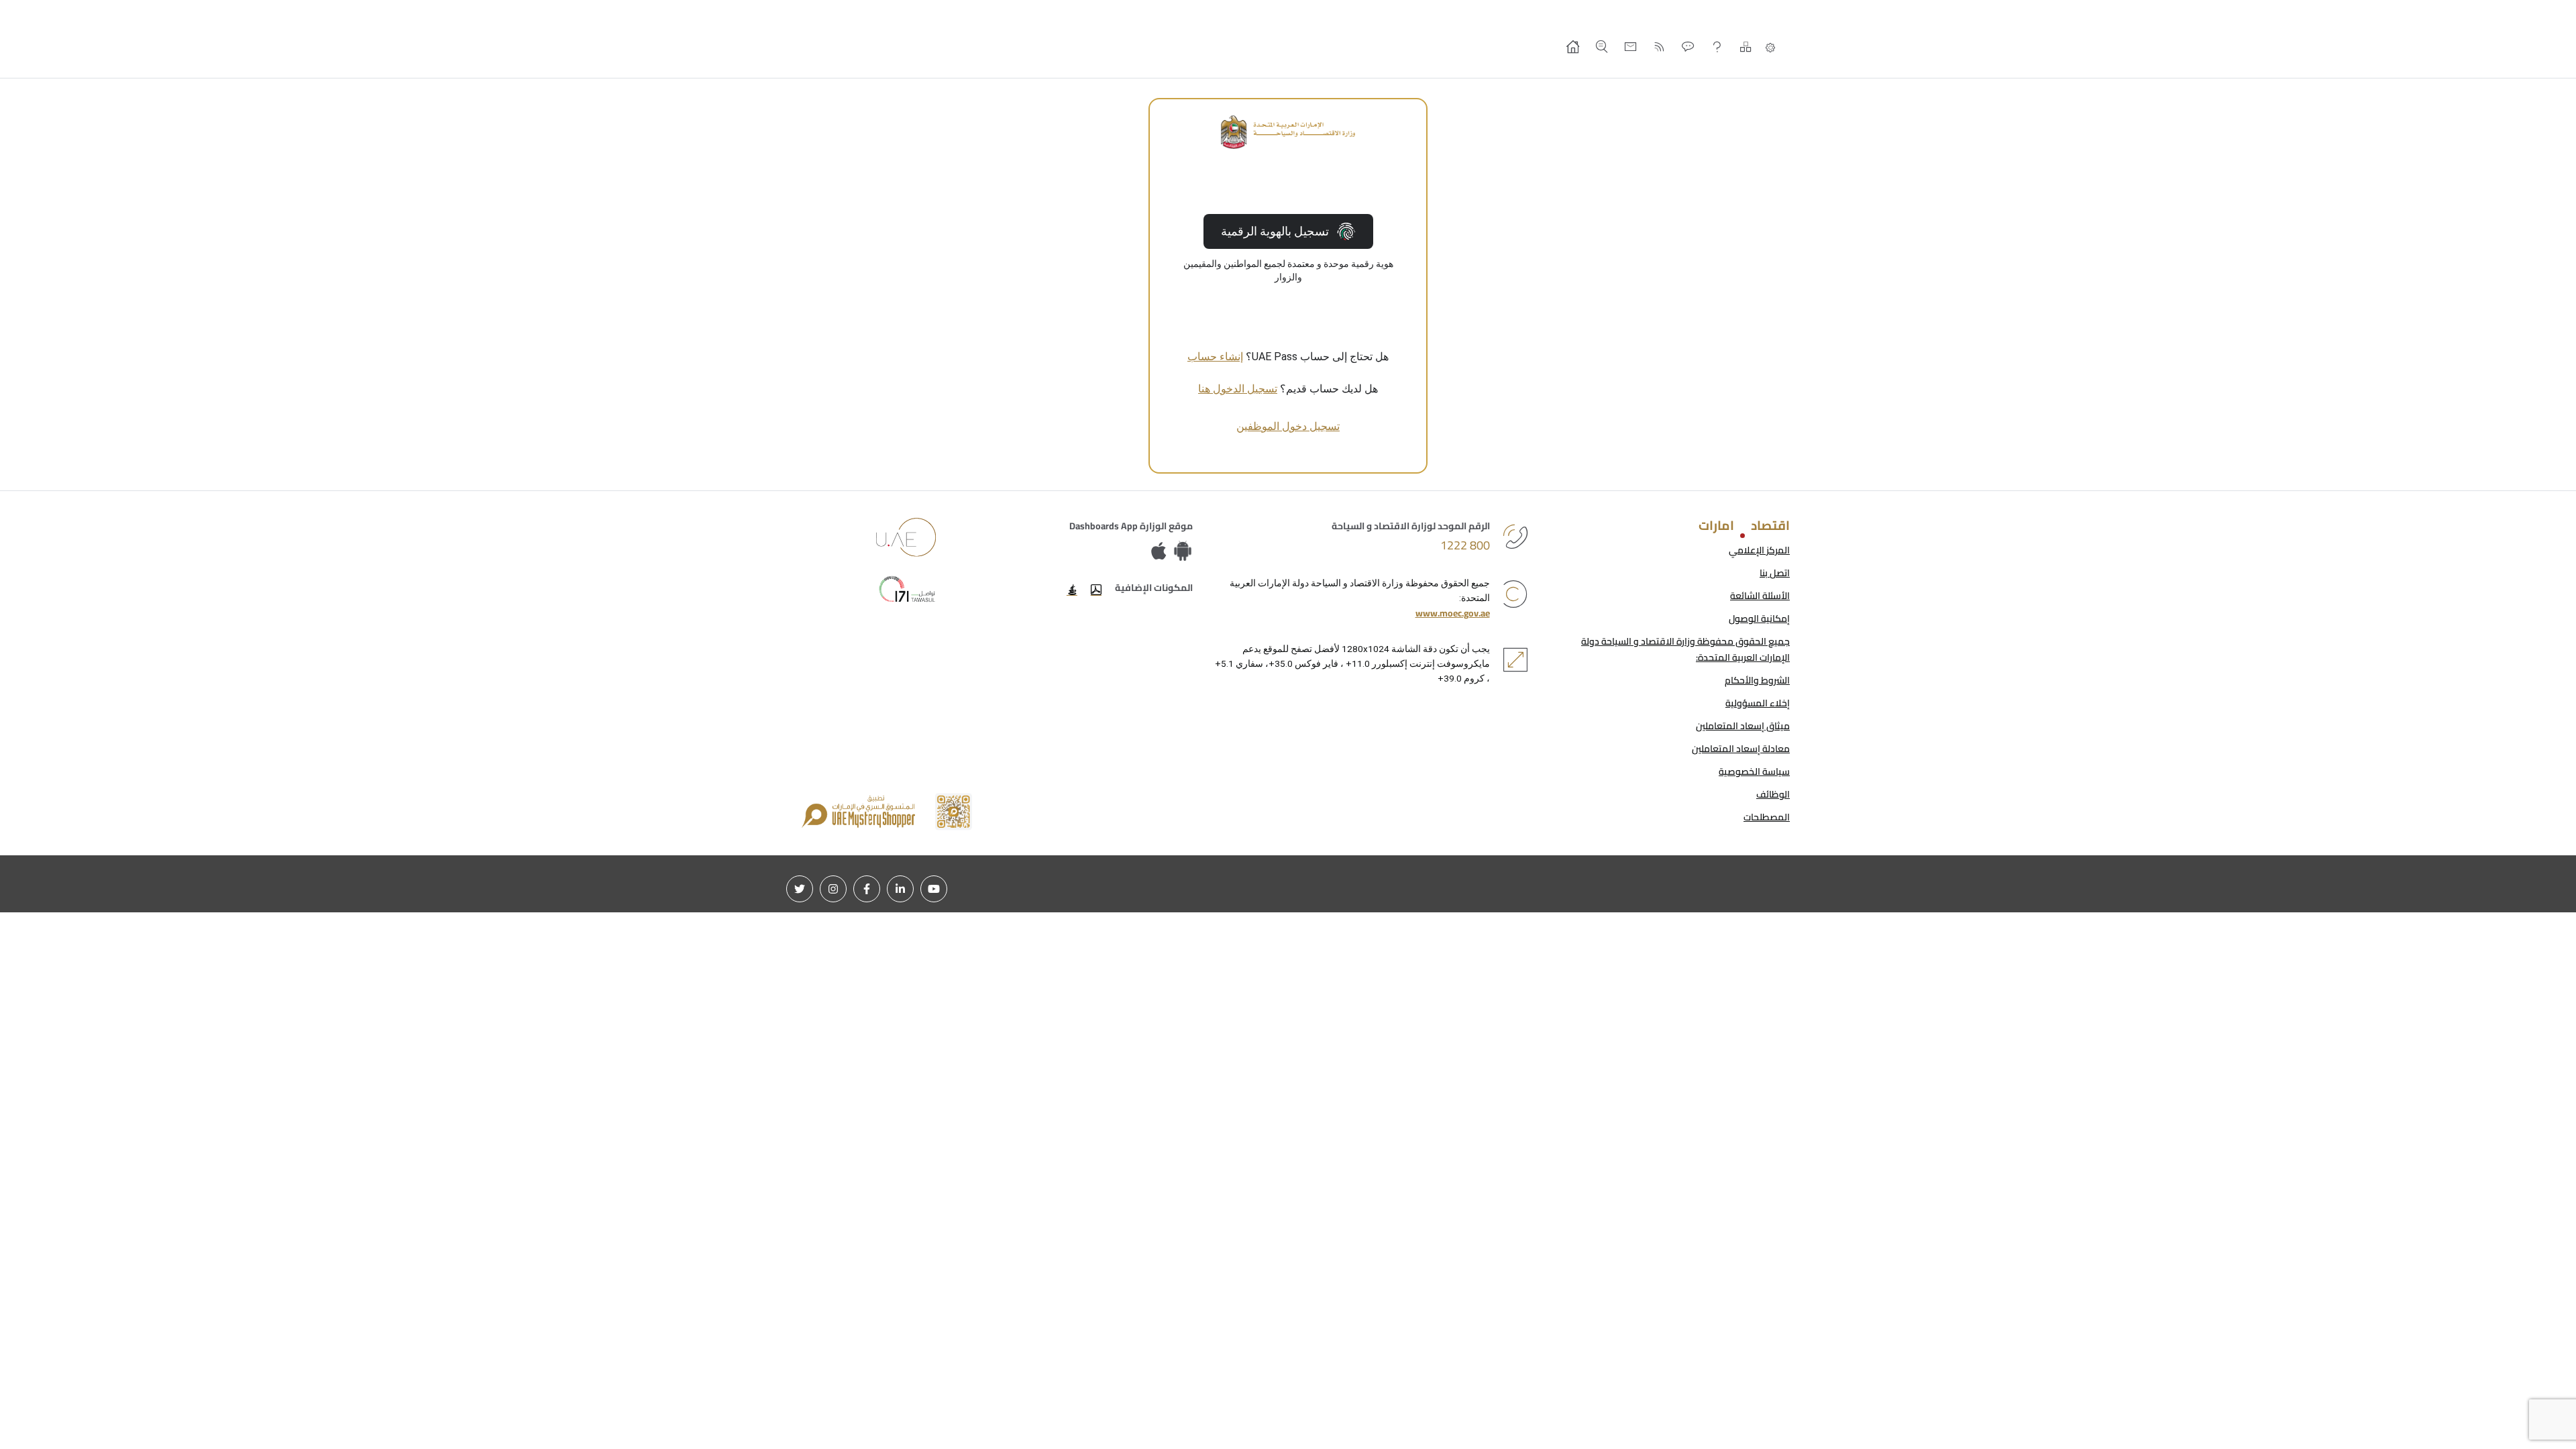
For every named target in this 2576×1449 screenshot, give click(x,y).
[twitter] (800, 889)
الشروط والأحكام (1757, 680)
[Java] (1072, 590)
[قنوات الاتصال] (1688, 47)
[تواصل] (906, 589)
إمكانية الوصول (1759, 619)
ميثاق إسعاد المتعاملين (1743, 726)
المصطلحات (1767, 817)
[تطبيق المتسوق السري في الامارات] (887, 812)
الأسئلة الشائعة (1760, 596)
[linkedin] (900, 889)
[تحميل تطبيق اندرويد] (1183, 552)
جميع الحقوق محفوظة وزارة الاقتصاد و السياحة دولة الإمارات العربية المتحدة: (1685, 649)
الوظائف (1773, 794)
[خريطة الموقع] (1746, 47)
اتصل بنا (1775, 573)
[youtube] (934, 889)
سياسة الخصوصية (1754, 771)
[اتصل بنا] (1630, 47)
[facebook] (867, 889)
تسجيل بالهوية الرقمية (1275, 231)
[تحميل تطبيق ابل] (1162, 552)
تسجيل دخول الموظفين (1288, 426)
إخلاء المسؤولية (1758, 703)
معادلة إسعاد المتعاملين (1741, 749)
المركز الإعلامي (1759, 550)
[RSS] (1659, 47)
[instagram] (833, 889)
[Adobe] (1096, 590)
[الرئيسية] (1573, 47)
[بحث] (1602, 47)
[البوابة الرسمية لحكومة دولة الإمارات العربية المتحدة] (906, 537)
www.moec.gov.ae (1453, 613)
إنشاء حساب (1215, 357)
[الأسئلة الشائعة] (1717, 47)
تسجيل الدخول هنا (1238, 389)
